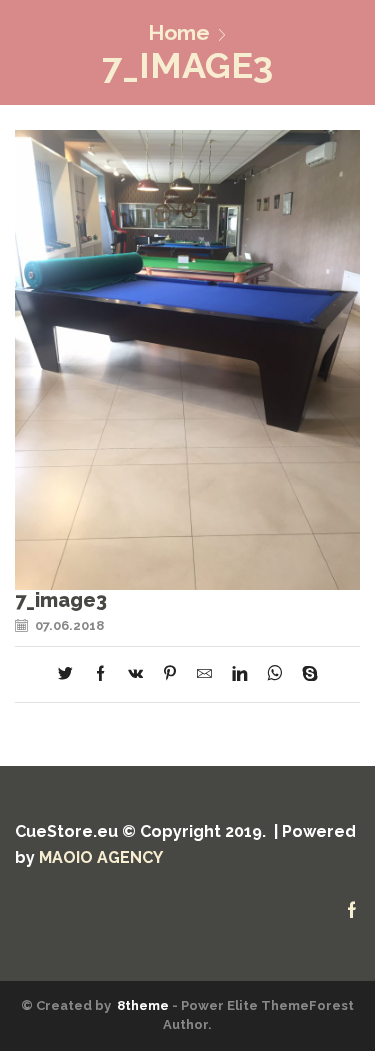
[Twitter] (70, 674)
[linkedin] (239, 674)
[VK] (135, 674)
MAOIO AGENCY (101, 857)
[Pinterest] (170, 674)
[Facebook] (100, 674)
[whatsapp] (274, 674)
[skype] (305, 674)
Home (179, 32)
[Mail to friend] (204, 674)
